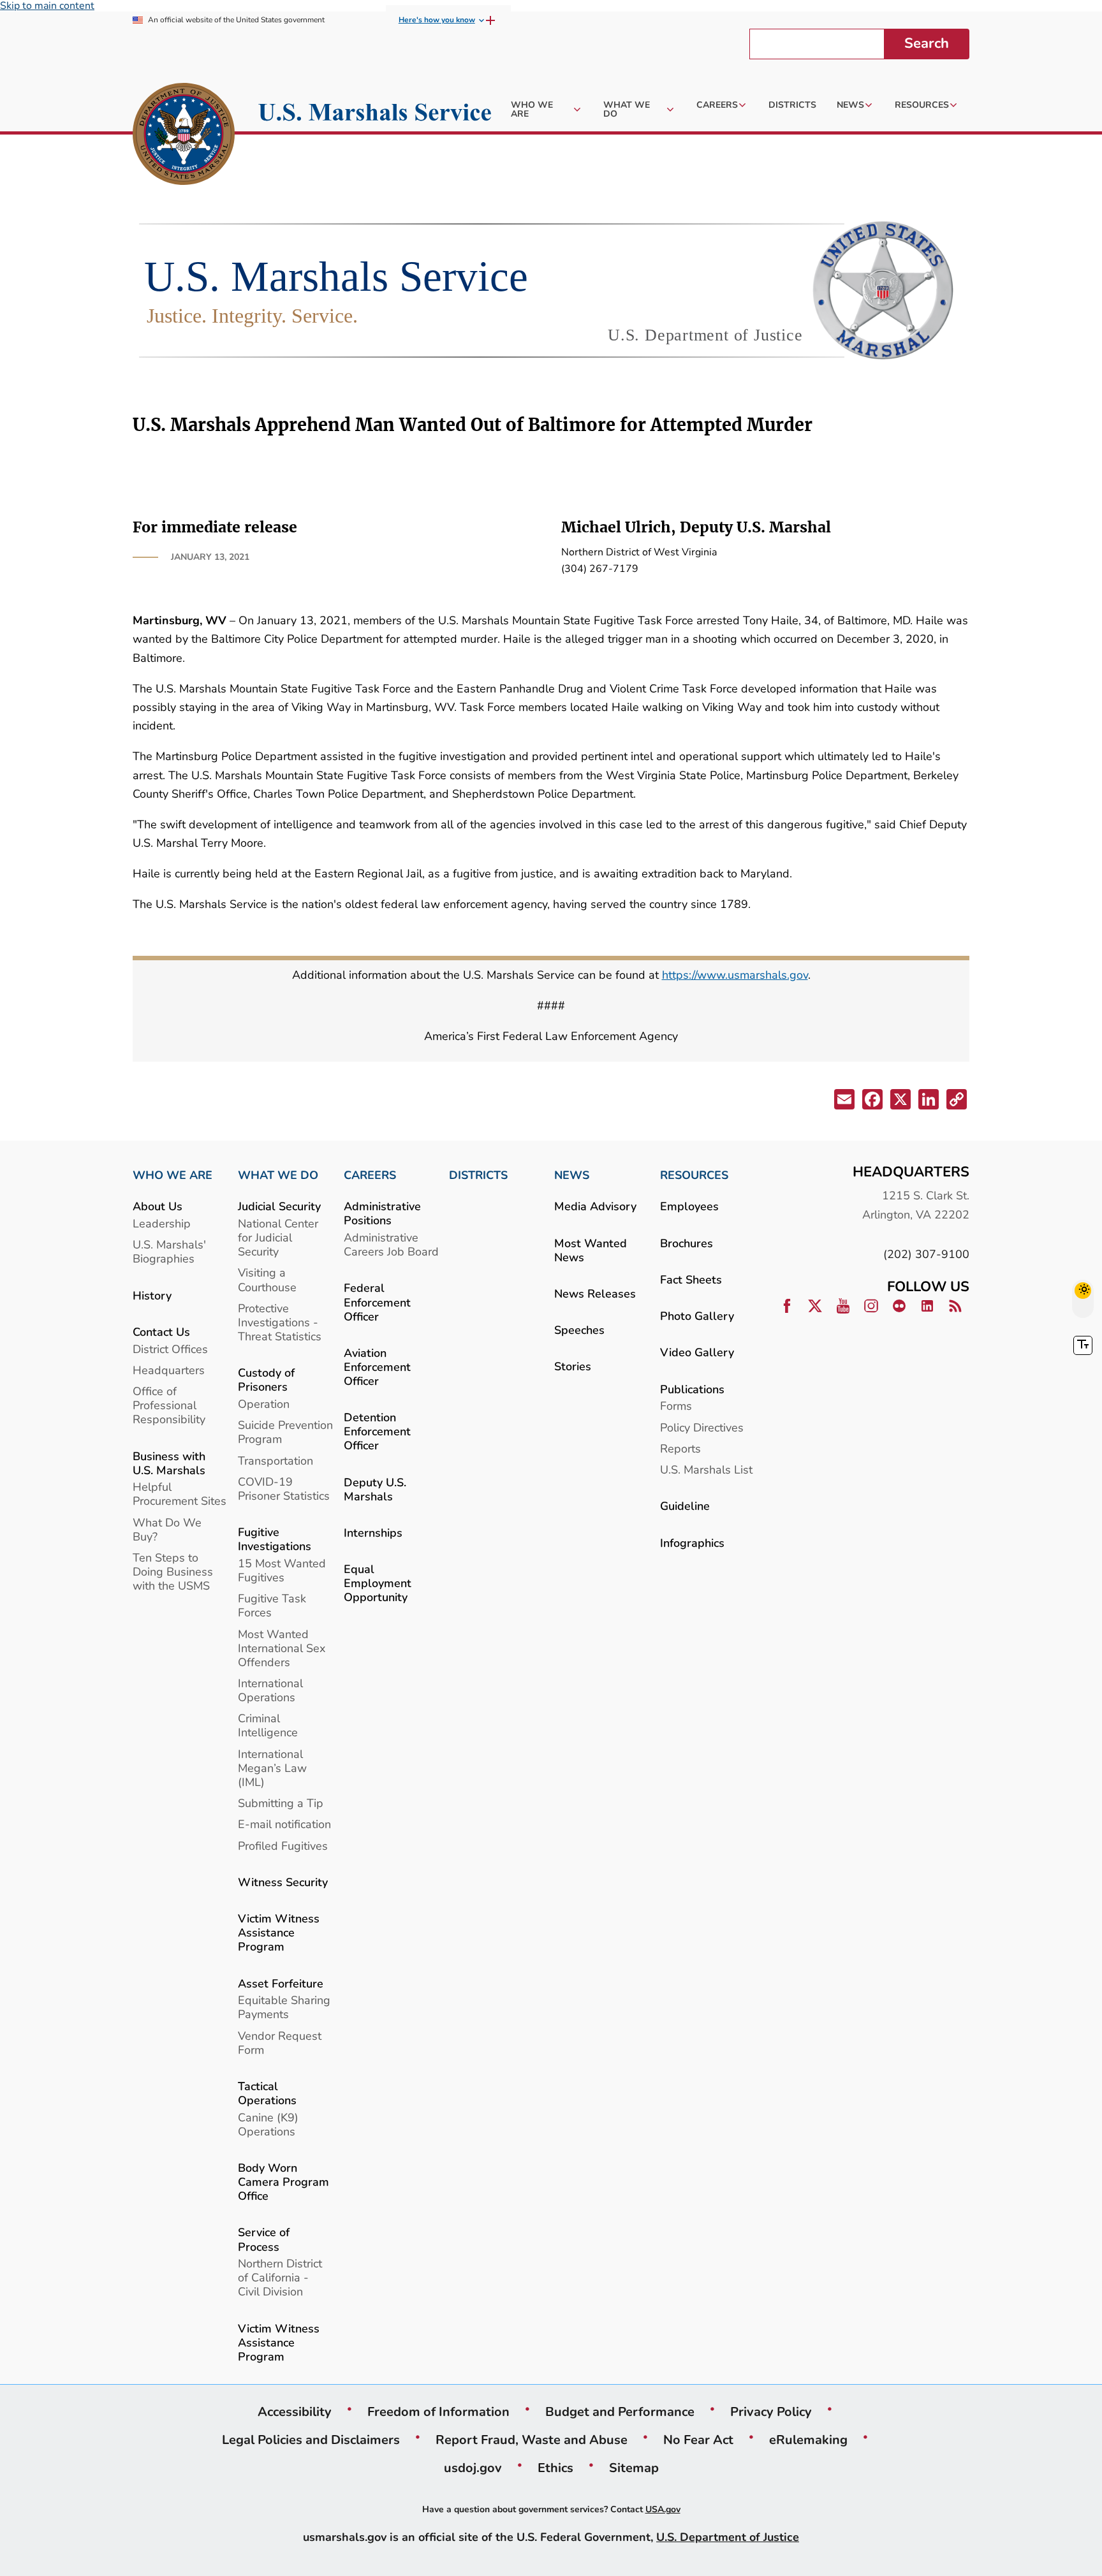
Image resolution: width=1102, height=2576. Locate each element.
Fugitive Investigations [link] (275, 1539)
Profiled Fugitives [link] (283, 1846)
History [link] (152, 1295)
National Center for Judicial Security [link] (278, 1237)
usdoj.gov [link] (473, 2468)
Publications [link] (692, 1389)
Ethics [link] (555, 2468)
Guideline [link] (685, 1506)
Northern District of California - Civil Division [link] (280, 2277)
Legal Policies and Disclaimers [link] (311, 2440)
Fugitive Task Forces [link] (272, 1605)
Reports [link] (680, 1448)
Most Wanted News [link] (591, 1250)
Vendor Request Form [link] (280, 2043)
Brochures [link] (687, 1243)
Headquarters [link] (169, 1370)
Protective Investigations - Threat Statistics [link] (280, 1322)
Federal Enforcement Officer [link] (377, 1302)
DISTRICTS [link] (478, 1175)
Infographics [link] (692, 1543)
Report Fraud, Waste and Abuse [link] (532, 2440)
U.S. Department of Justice (728, 2537)
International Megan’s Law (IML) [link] (272, 1768)
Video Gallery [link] (697, 1352)
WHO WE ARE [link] (173, 1175)
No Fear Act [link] (698, 2440)
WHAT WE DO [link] (278, 1175)
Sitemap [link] (634, 2468)
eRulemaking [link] (808, 2440)
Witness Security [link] (283, 1882)
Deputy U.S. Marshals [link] (375, 1489)
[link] (184, 136)
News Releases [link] (595, 1293)
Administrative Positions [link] (382, 1213)
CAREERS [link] (370, 1175)
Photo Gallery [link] (697, 1316)
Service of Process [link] (264, 2239)
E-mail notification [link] (284, 1824)
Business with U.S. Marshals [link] (169, 1463)
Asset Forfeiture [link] (281, 1983)
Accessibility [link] (295, 2411)
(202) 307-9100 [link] (926, 1254)
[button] (843, 1101)
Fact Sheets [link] (691, 1279)
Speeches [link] (579, 1330)
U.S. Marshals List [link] (706, 1469)
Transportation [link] (275, 1460)
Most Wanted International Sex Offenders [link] (282, 1648)
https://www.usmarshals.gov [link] (735, 975)
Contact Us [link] (161, 1332)
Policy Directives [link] (702, 1427)
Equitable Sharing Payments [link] (284, 2007)
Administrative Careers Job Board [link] (391, 1244)
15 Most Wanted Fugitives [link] (282, 1570)
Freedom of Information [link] (438, 2411)
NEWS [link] (572, 1175)
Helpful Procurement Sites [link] (180, 1494)
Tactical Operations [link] (267, 2093)
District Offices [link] (170, 1349)
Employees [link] (689, 1206)
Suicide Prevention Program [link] (285, 1432)
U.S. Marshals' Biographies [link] (169, 1251)
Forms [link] (676, 1406)
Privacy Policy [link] (771, 2411)
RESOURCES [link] (694, 1175)
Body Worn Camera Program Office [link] (283, 2182)
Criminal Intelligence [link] (268, 1725)
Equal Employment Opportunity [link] (378, 1583)
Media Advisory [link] (595, 1206)
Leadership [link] (162, 1223)
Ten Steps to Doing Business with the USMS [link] (173, 1571)
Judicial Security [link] (279, 1206)
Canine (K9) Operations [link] (268, 2124)
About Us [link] (158, 1206)
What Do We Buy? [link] (167, 1529)
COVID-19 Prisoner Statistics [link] (284, 1489)
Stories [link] (573, 1366)
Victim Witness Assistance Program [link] (279, 1932)
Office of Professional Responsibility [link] (169, 1405)
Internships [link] (373, 1533)
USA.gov (663, 2509)
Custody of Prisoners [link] (266, 1379)
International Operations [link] (270, 1690)
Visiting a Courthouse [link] (267, 1279)
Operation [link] (264, 1404)
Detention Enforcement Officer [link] (377, 1431)
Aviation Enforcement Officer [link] (377, 1367)
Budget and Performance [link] (620, 2411)
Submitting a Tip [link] (281, 1803)
